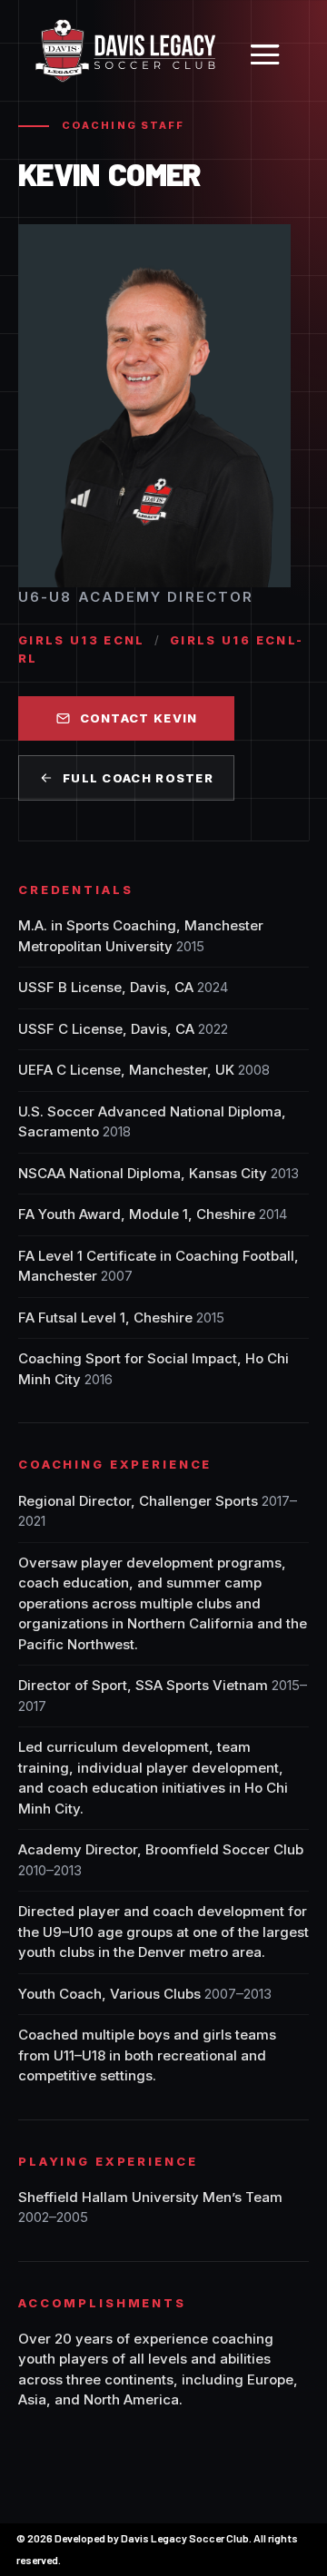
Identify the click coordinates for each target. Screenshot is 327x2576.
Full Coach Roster (138, 778)
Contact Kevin (139, 718)
